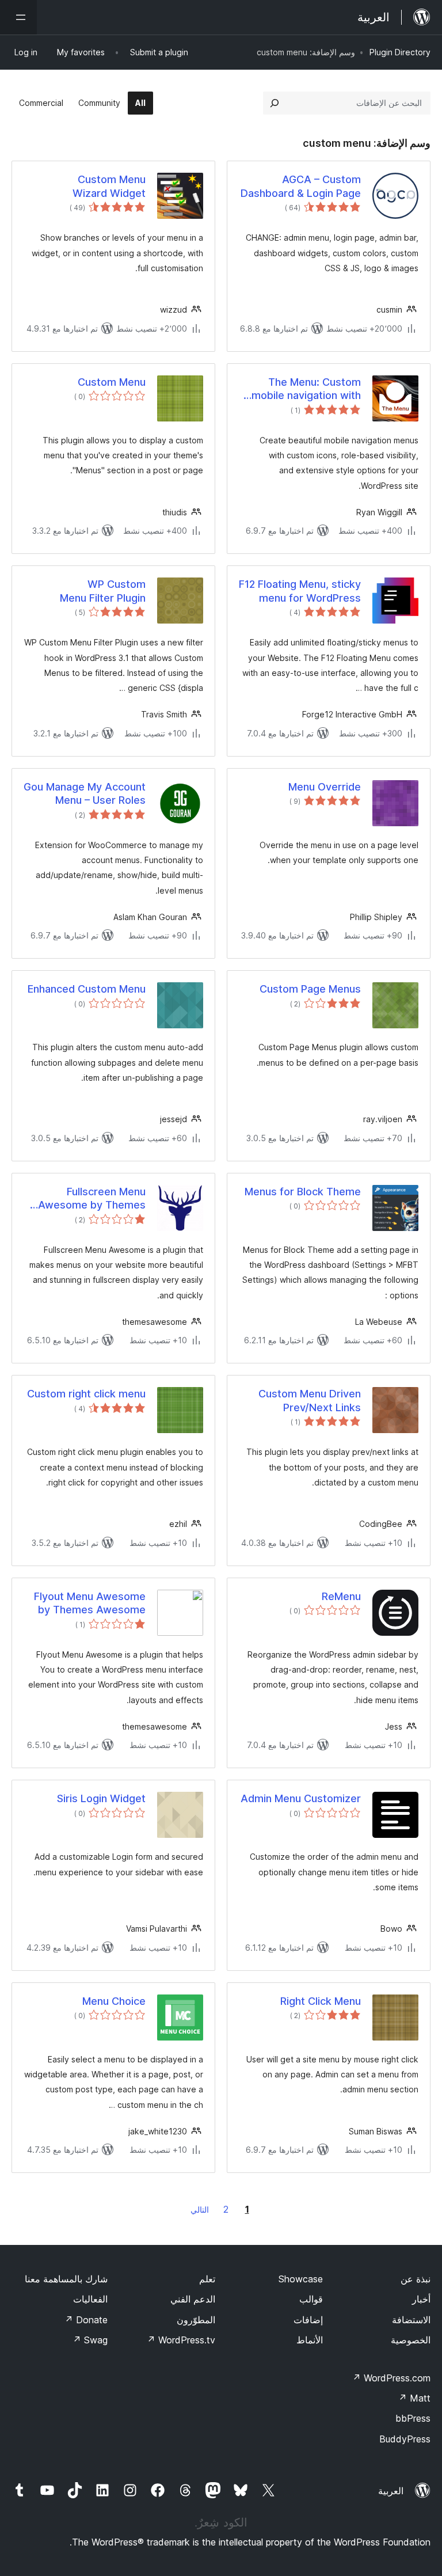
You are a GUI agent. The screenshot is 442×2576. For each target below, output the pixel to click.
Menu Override (325, 787)
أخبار (421, 2299)
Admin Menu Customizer (301, 1798)
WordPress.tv (181, 2340)
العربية (391, 2491)
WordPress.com (391, 2378)
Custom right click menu (86, 1394)
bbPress (413, 2418)
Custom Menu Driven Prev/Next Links (310, 1400)
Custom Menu (112, 382)
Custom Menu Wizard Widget (109, 186)
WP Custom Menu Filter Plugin (103, 591)
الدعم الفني (193, 2299)
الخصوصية (411, 2340)
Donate (86, 2320)
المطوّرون (196, 2320)
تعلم (207, 2279)
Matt (414, 2398)
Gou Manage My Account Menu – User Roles (85, 793)
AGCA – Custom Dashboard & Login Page (301, 186)
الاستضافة (411, 2320)
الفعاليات (90, 2299)
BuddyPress (405, 2439)
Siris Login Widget (101, 1798)
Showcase (301, 2279)
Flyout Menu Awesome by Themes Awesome (90, 1603)
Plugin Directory (400, 52)
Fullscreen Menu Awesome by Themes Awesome (92, 1199)
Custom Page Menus (310, 989)
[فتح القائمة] (18, 17)
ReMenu (341, 1596)
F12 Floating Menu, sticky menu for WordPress (300, 591)
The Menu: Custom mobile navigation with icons (306, 389)
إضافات (308, 2320)
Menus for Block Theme (303, 1192)
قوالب (311, 2299)
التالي (200, 2210)
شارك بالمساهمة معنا (66, 2279)
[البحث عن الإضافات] (275, 103)
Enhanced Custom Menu (87, 989)
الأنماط (310, 2340)
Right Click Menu (321, 2001)
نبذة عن (416, 2279)
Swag (90, 2340)
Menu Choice (114, 2001)
